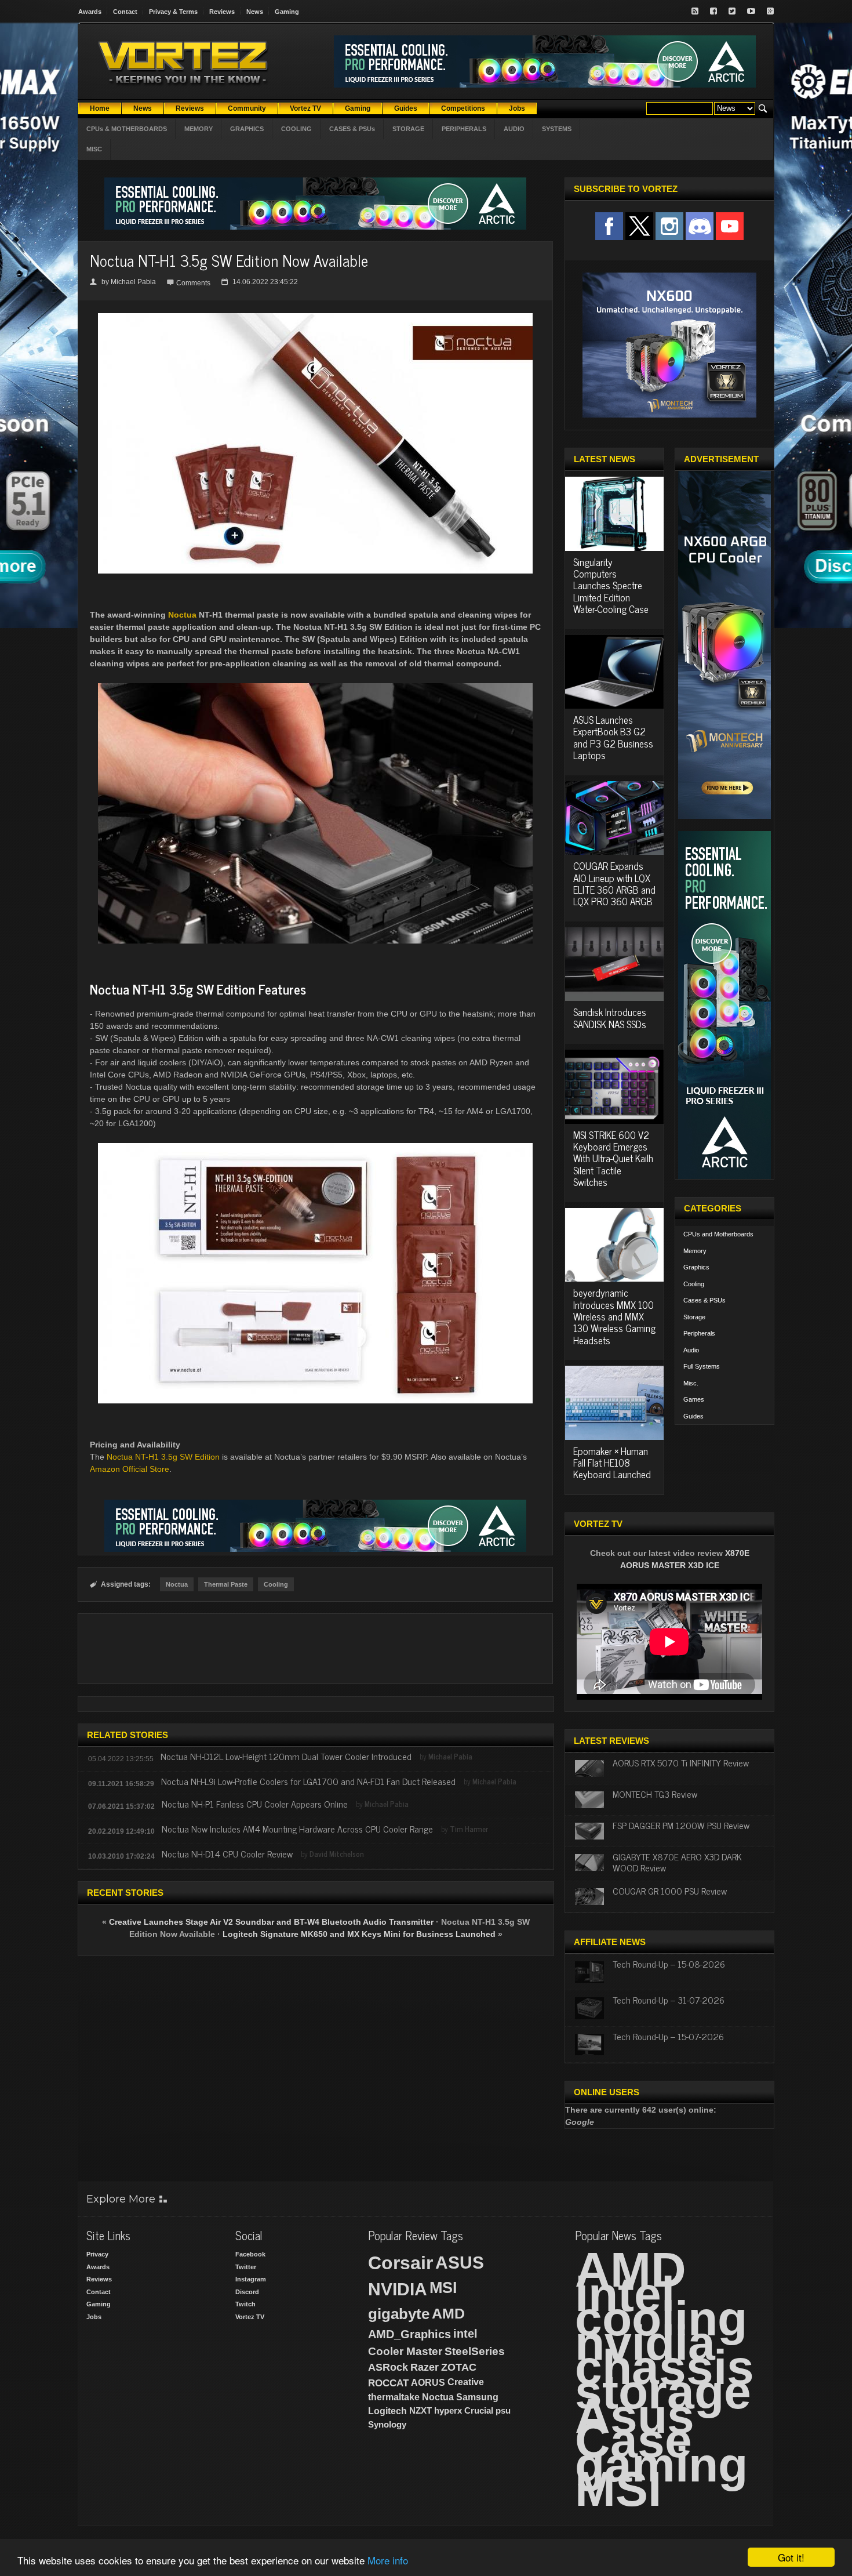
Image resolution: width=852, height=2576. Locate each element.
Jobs (94, 2317)
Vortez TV (250, 2317)
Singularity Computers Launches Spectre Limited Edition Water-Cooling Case (611, 586)
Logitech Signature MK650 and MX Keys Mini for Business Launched (359, 1934)
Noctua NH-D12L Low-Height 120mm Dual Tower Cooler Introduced (286, 1756)
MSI (443, 2288)
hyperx (448, 2410)
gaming (661, 2465)
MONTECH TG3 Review (655, 1794)
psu (503, 2410)
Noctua (182, 615)
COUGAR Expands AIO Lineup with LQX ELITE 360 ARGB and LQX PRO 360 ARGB (614, 884)
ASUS (460, 2263)
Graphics (696, 1267)
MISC (94, 149)
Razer (425, 2367)
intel (465, 2334)
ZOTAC (459, 2367)
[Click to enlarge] (315, 318)
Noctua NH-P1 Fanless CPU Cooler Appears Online (255, 1804)
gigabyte (399, 2314)
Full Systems (702, 1366)
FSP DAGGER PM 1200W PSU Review (681, 1825)
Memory (695, 1251)
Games (694, 1399)
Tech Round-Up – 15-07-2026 (668, 2036)
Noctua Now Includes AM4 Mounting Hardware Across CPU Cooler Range (297, 1828)
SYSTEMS (557, 129)
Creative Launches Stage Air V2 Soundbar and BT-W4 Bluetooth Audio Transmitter (271, 1922)
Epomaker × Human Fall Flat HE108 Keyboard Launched (612, 1463)
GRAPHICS (247, 129)
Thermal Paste (226, 1584)
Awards (90, 12)
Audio (691, 1350)
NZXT (420, 2410)
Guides (693, 1416)
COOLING (296, 129)
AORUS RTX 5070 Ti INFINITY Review (681, 1762)
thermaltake (394, 2397)
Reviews (222, 12)
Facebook (250, 2254)
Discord (247, 2292)
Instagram (251, 2279)
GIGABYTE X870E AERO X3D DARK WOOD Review (677, 1862)
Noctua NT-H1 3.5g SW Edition (163, 1457)
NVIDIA (398, 2289)
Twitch (245, 2304)
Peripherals (699, 1333)
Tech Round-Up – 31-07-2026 (669, 2000)
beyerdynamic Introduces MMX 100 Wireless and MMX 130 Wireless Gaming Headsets (614, 1316)
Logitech (387, 2411)
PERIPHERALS (464, 129)
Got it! (791, 2557)
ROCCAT (388, 2383)
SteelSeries (475, 2351)
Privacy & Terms (173, 12)
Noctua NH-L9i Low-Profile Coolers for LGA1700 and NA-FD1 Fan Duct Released (308, 1781)
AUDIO (514, 129)
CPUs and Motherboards (718, 1234)
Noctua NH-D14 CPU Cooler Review (227, 1853)
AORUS (428, 2382)
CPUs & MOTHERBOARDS (127, 129)
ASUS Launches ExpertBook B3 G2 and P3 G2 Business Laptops (613, 737)
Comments (193, 283)
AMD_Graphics (409, 2334)
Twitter (246, 2267)
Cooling (276, 1584)
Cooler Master (405, 2351)
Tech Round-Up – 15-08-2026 (669, 1964)
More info (388, 2560)
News (255, 12)
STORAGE (408, 129)
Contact (125, 12)
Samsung (477, 2397)
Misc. (691, 1383)
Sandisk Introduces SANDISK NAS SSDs (610, 1018)
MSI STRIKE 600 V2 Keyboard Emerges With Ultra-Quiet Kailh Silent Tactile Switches (613, 1159)
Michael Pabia (133, 282)
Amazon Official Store (130, 1469)
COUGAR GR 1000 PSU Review (670, 1891)
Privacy (97, 2254)
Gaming (287, 12)
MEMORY (199, 129)
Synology (387, 2424)
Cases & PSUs (704, 1300)
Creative (466, 2382)
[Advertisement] (315, 1649)
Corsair (400, 2263)
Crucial (479, 2410)
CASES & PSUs (352, 129)
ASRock (388, 2367)
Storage (694, 1317)
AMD (448, 2313)
